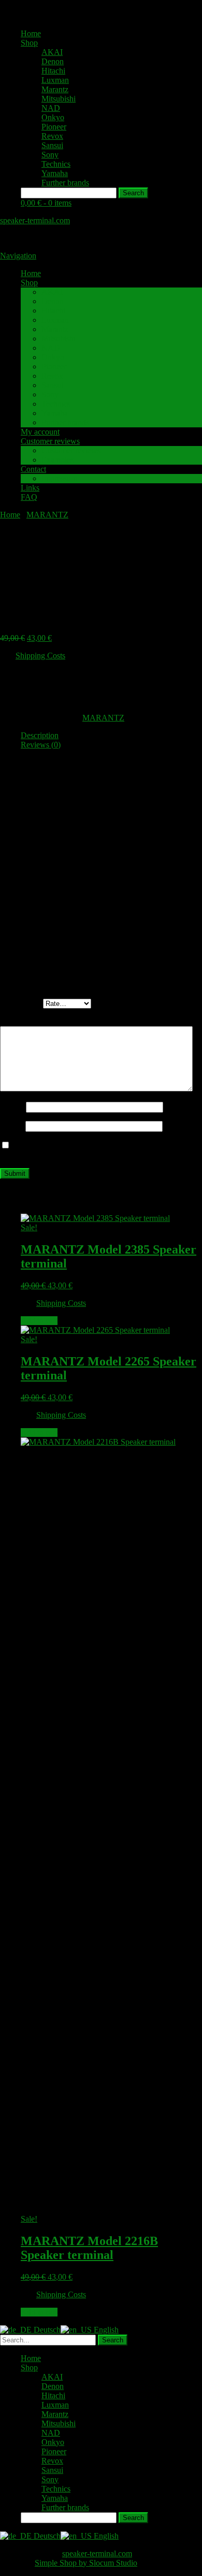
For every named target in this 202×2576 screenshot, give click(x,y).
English (105, 2330)
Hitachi (53, 71)
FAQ (29, 497)
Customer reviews (50, 441)
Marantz (55, 89)
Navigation (18, 256)
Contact (33, 469)
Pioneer (54, 127)
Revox (52, 136)
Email (13, 1126)
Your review (23, 1021)
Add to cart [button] (39, 1321)
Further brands (65, 183)
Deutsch (46, 2330)
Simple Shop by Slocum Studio (86, 2563)
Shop (29, 43)
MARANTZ (47, 515)
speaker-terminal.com (35, 220)
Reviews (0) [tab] (41, 745)
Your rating (21, 1003)
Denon (53, 61)
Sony (50, 155)
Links (30, 488)
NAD (51, 108)
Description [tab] (40, 735)
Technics (56, 164)
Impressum (59, 478)
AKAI (52, 52)
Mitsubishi (59, 99)
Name (13, 1107)
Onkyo (53, 117)
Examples (57, 460)
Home (31, 33)
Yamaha (55, 173)
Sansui (52, 145)
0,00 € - (46, 203)
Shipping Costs (40, 656)
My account (40, 432)
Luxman (55, 80)
